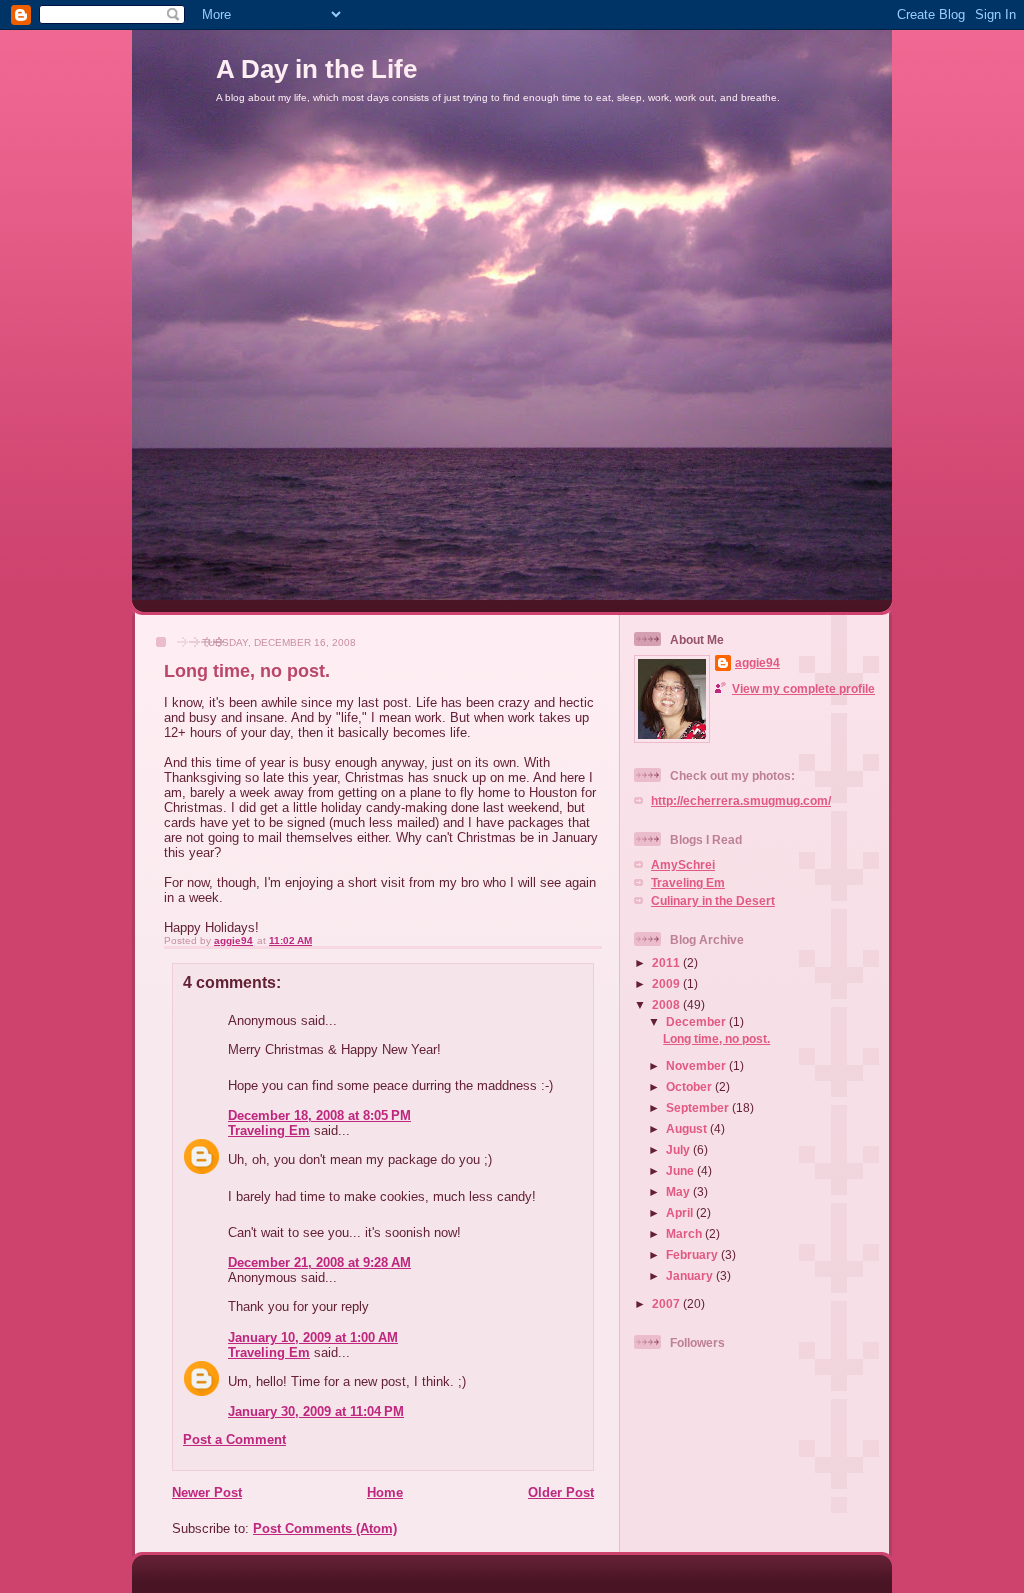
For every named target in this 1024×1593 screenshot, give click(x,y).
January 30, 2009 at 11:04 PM (316, 1411)
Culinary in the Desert (713, 900)
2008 (667, 1004)
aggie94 (757, 662)
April (681, 1212)
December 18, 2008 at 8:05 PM (319, 1115)
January (691, 1275)
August (688, 1128)
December (697, 1021)
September (699, 1107)
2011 (667, 962)
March (685, 1233)
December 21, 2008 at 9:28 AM (319, 1262)
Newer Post (207, 1492)
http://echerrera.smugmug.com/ (741, 800)
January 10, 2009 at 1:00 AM (313, 1337)
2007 (667, 1303)
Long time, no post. (716, 1038)
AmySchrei (683, 864)
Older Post (561, 1492)
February (693, 1254)
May (679, 1191)
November (697, 1065)
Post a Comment (234, 1439)
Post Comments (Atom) (325, 1528)
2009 (667, 983)
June (681, 1170)
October (690, 1086)
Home (385, 1492)
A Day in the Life (316, 69)
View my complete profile (803, 688)
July (679, 1149)
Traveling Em (269, 1130)
